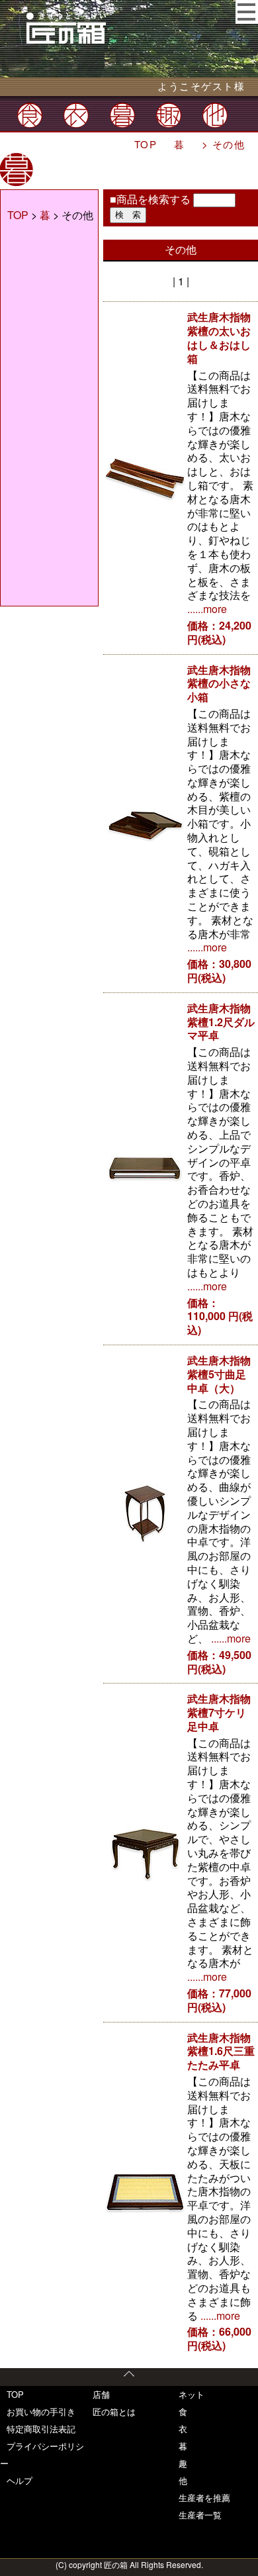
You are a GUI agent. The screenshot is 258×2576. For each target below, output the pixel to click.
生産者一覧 (200, 2515)
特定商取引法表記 (41, 2429)
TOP (146, 144)
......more (207, 609)
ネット (192, 2394)
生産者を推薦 (204, 2498)
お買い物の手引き (41, 2411)
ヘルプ (20, 2480)
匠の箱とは (114, 2411)
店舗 (101, 2394)
